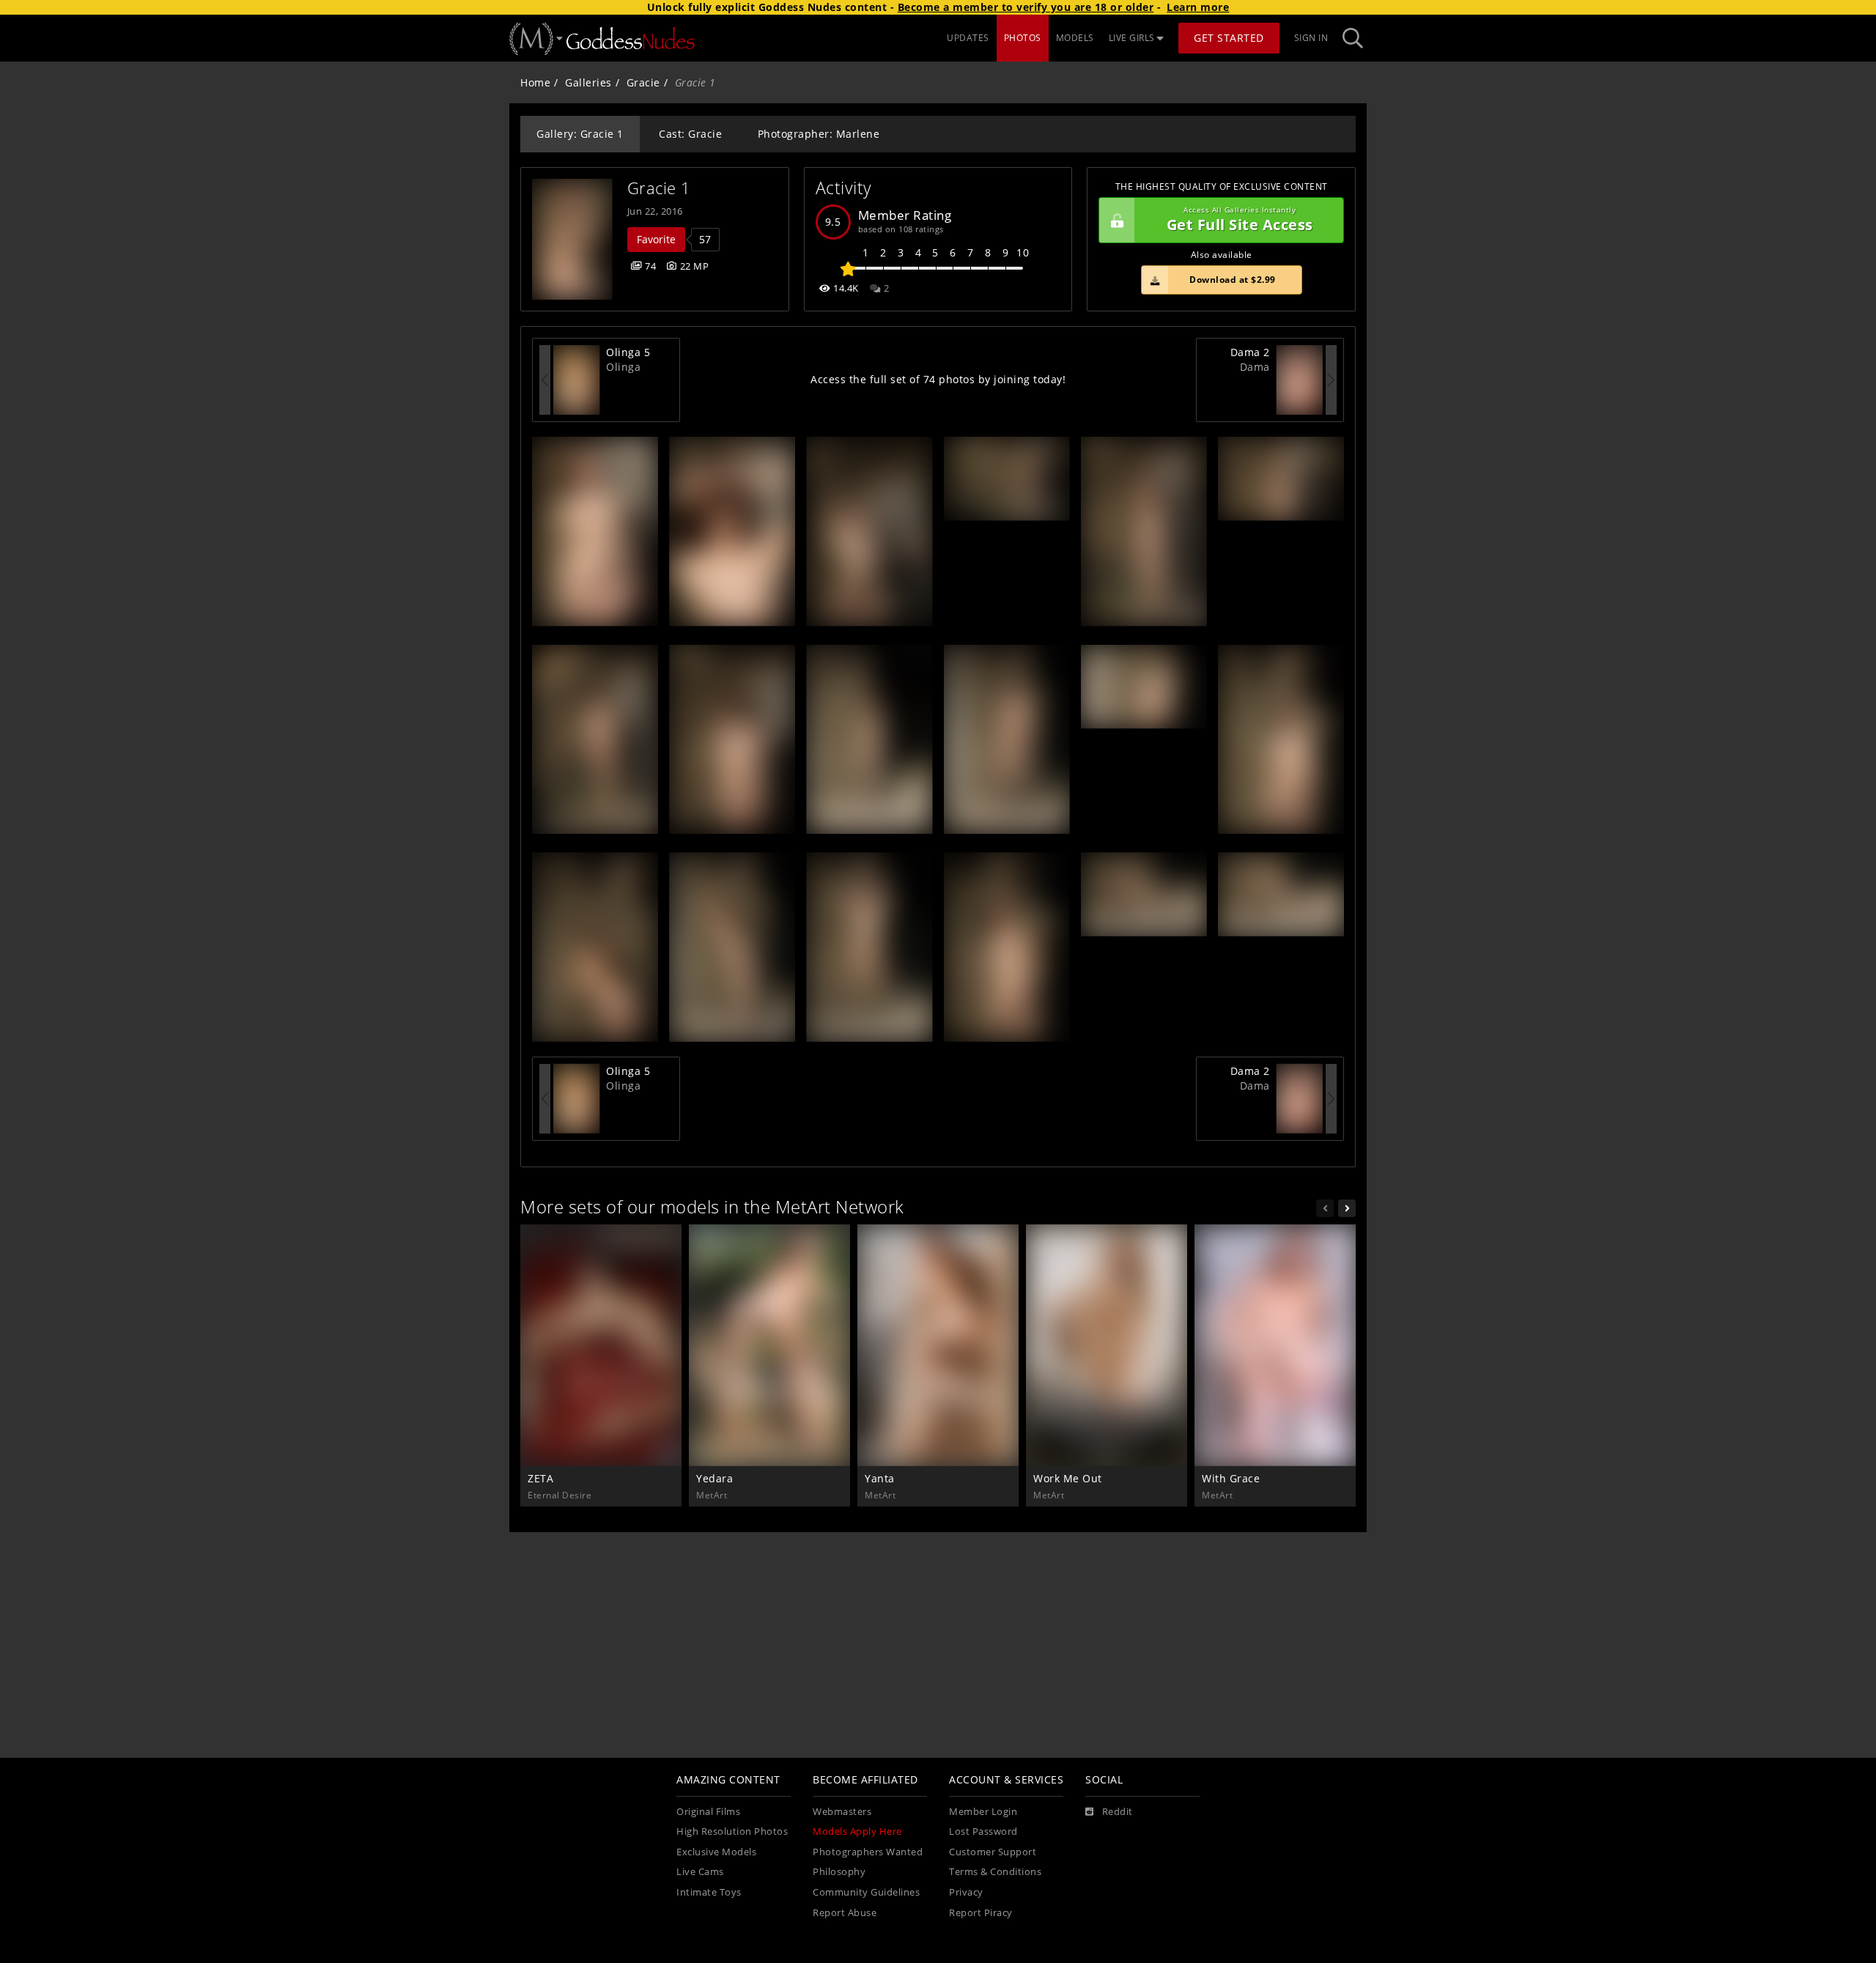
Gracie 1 (659, 188)
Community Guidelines (866, 1892)
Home (535, 82)
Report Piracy (981, 1913)
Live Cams (700, 1872)
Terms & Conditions (995, 1872)
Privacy (966, 1892)
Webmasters (842, 1812)
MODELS (1075, 38)
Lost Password (983, 1831)
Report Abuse (845, 1913)
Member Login (983, 1812)
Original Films (708, 1812)
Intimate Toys (709, 1892)
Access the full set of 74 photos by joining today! (938, 379)
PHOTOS (1023, 38)
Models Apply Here (857, 1831)
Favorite (656, 239)
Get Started (1229, 38)
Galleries (588, 82)
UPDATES (968, 38)
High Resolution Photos (732, 1831)
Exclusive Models (716, 1852)
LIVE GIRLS (1132, 38)
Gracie (643, 82)
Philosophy (839, 1872)
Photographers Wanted (868, 1852)
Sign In (1311, 38)
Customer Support (993, 1852)
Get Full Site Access (1240, 220)
